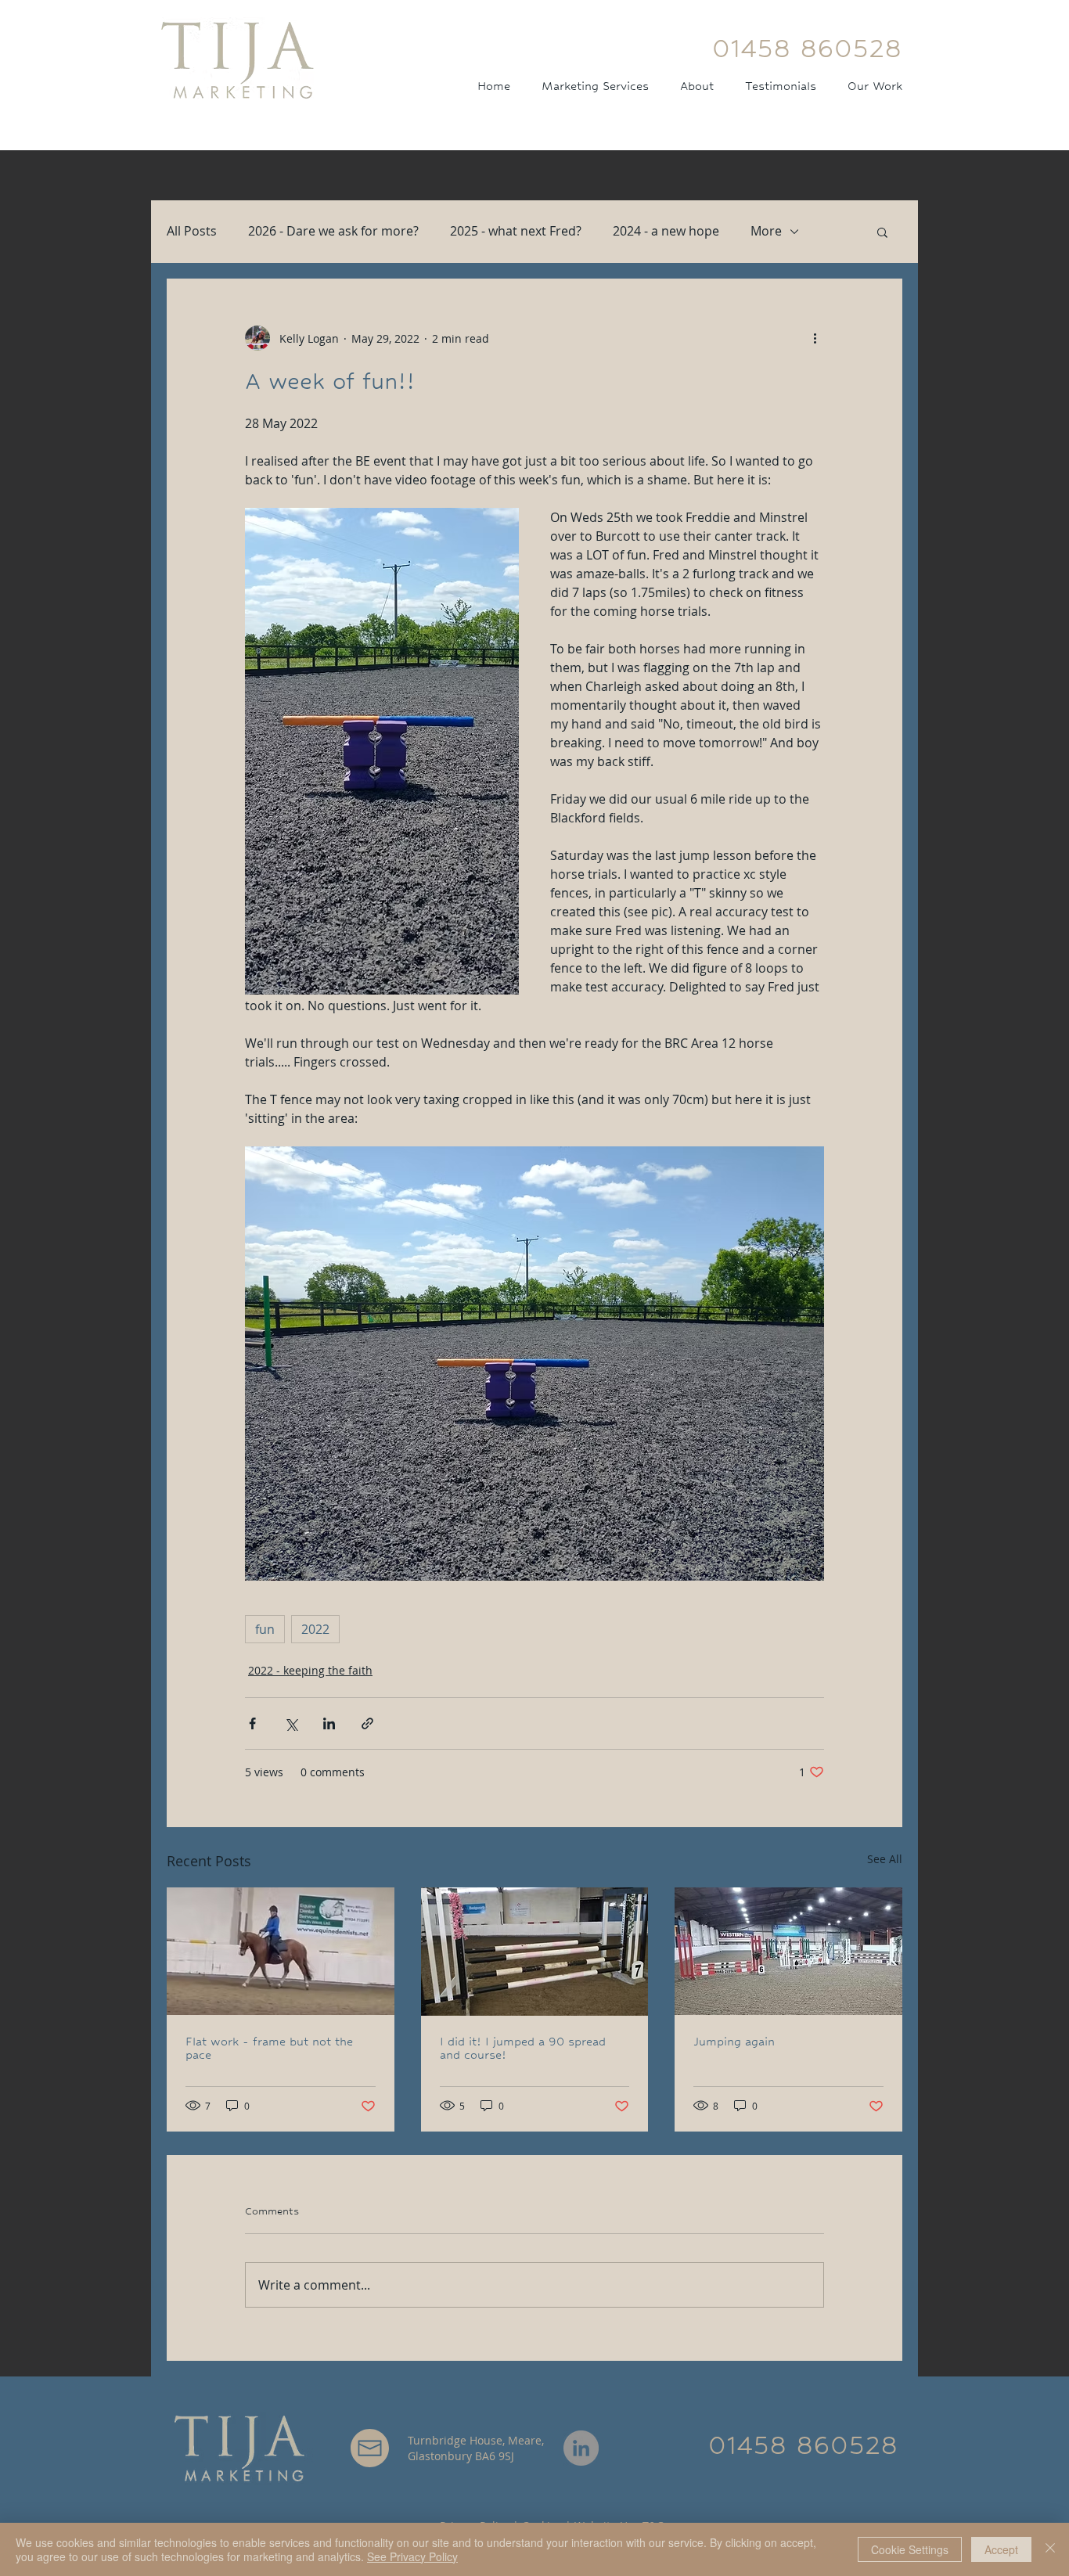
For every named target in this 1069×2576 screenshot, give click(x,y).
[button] (882, 232)
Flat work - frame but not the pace (269, 2048)
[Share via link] (367, 1723)
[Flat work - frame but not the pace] (281, 1951)
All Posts (192, 231)
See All (885, 1859)
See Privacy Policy (412, 2556)
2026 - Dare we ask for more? (333, 231)
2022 (315, 1629)
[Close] (1050, 2549)
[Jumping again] (788, 1951)
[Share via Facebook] (252, 1723)
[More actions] (815, 338)
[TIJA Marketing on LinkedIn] (581, 2448)
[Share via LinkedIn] (329, 1723)
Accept (1001, 2549)
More (766, 231)
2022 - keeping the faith (310, 1670)
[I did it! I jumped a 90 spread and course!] (535, 1952)
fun (265, 1629)
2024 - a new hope (666, 231)
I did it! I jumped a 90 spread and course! (523, 2048)
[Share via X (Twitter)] (291, 1723)
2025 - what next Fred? (516, 231)
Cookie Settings (910, 2549)
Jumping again (734, 2041)
